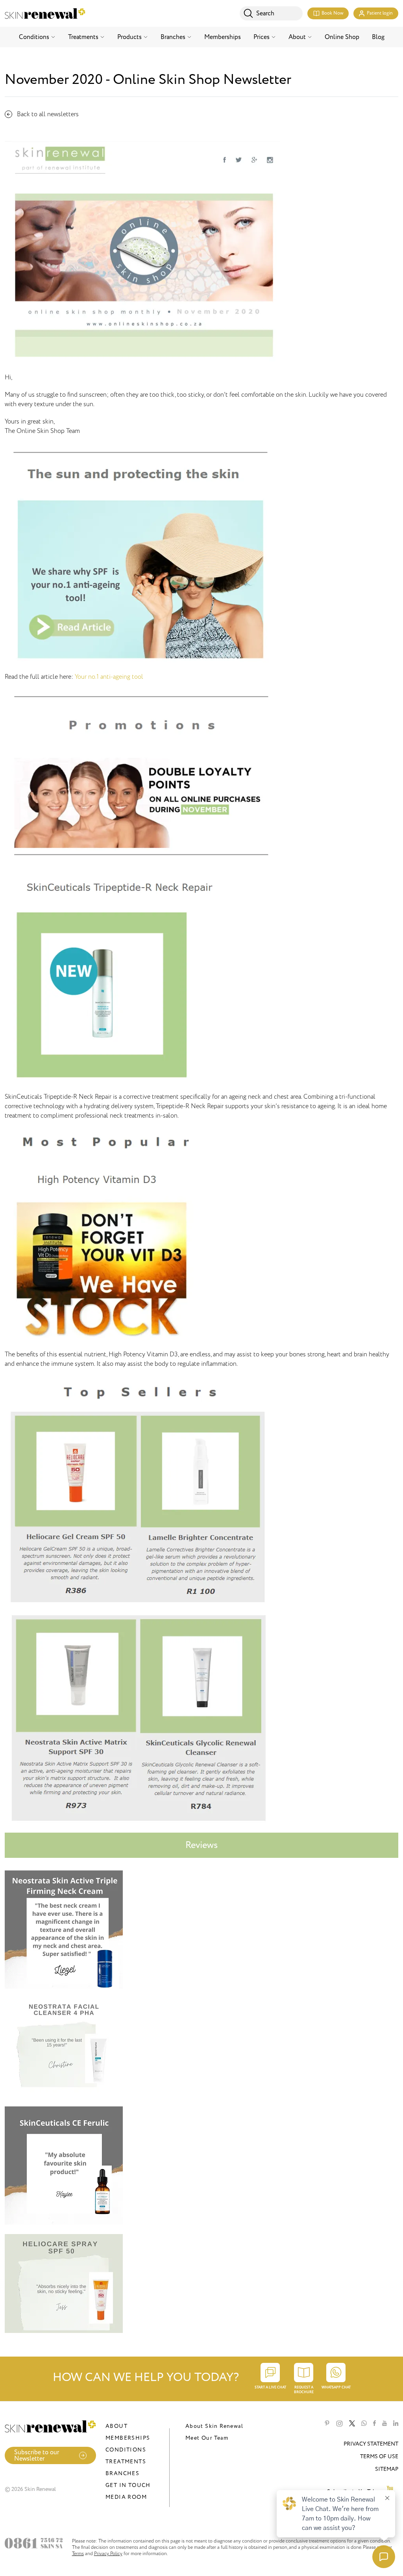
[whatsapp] (364, 2424)
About (297, 37)
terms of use (379, 2456)
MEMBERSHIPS (128, 2438)
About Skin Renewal (214, 2426)
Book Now (332, 13)
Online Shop (342, 37)
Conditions (34, 37)
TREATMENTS (126, 2462)
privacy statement (371, 2444)
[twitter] (352, 2424)
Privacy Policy (108, 2554)
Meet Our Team (207, 2438)
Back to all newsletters (48, 114)
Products (129, 37)
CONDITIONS (126, 2450)
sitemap (387, 2469)
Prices (262, 37)
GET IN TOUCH (128, 2485)
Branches (173, 37)
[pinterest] (327, 2424)
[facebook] (374, 2424)
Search (265, 13)
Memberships (223, 37)
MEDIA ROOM (126, 2497)
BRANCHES (122, 2473)
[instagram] (339, 2424)
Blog (378, 37)
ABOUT (116, 2426)
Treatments (83, 37)
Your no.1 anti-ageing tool (109, 677)
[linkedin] (396, 2424)
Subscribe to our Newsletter (37, 2455)
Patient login (380, 13)
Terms (78, 2554)
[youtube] (385, 2424)
